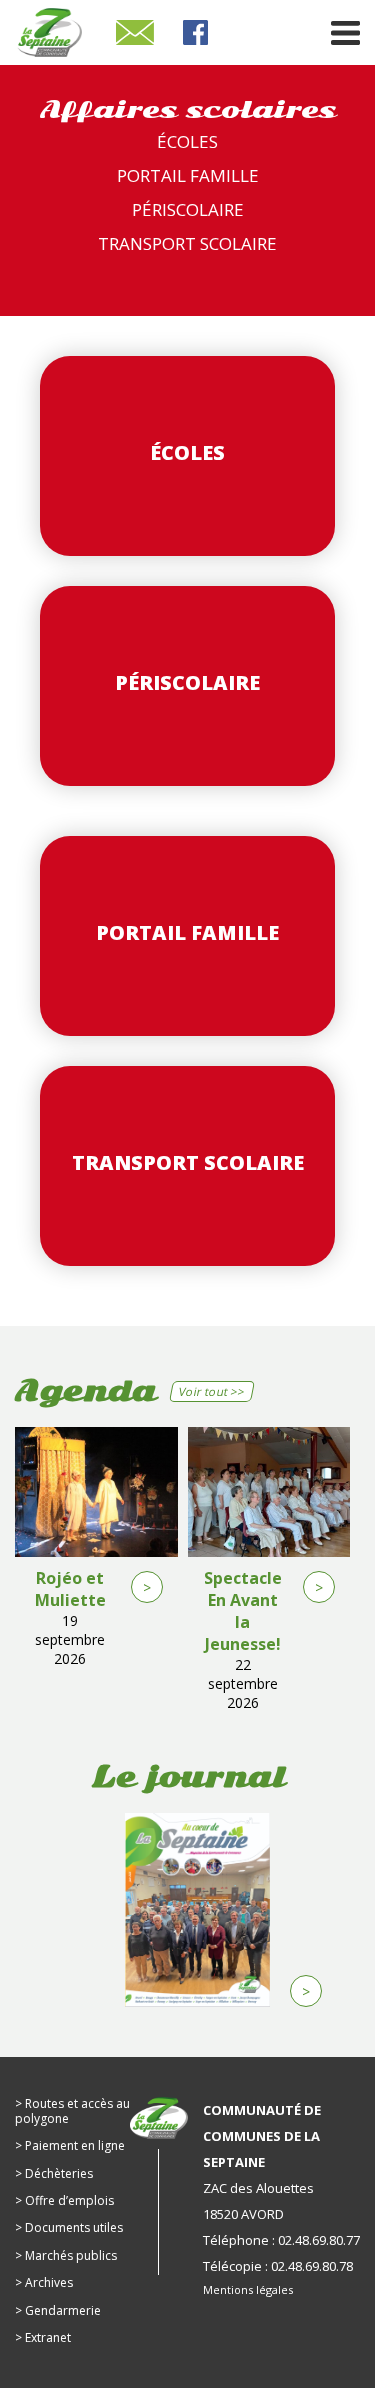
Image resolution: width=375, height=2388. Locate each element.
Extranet (48, 2337)
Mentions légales (248, 2289)
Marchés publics (71, 2255)
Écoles (187, 141)
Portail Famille (188, 175)
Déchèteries (59, 2173)
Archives (49, 2282)
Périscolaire (188, 209)
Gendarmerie (63, 2310)
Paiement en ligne (75, 2145)
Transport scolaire (187, 243)
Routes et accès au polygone (72, 2110)
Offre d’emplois (69, 2200)
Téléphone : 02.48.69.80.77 (281, 2240)
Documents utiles (74, 2227)
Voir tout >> (212, 1391)
